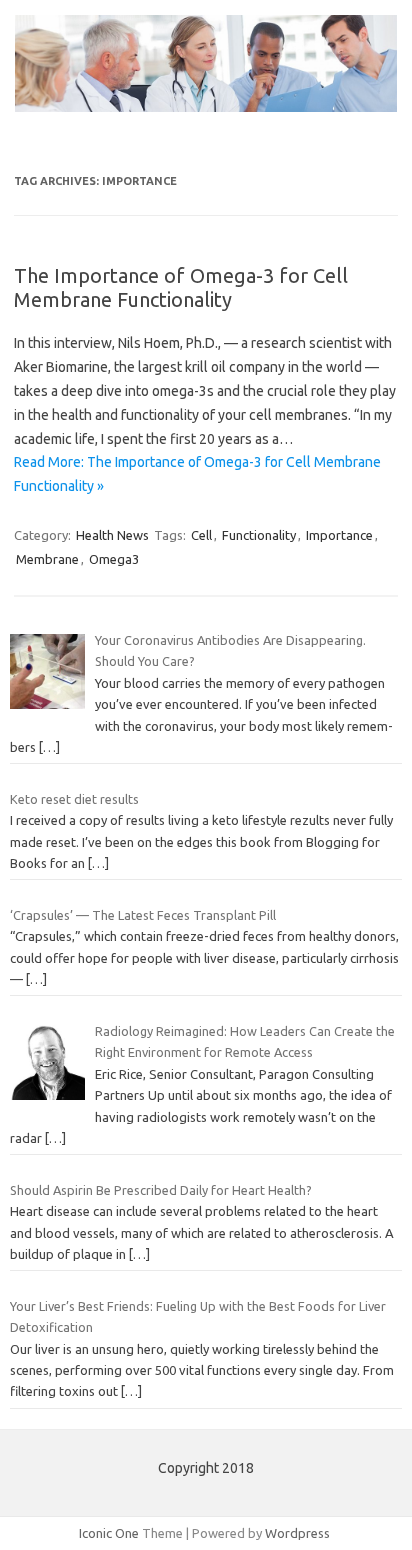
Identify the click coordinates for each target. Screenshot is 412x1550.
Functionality (259, 535)
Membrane (47, 559)
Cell (201, 535)
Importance (339, 535)
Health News (112, 535)
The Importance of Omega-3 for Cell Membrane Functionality (181, 287)
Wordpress (297, 1533)
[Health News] (206, 107)
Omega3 (114, 559)
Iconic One (109, 1533)
